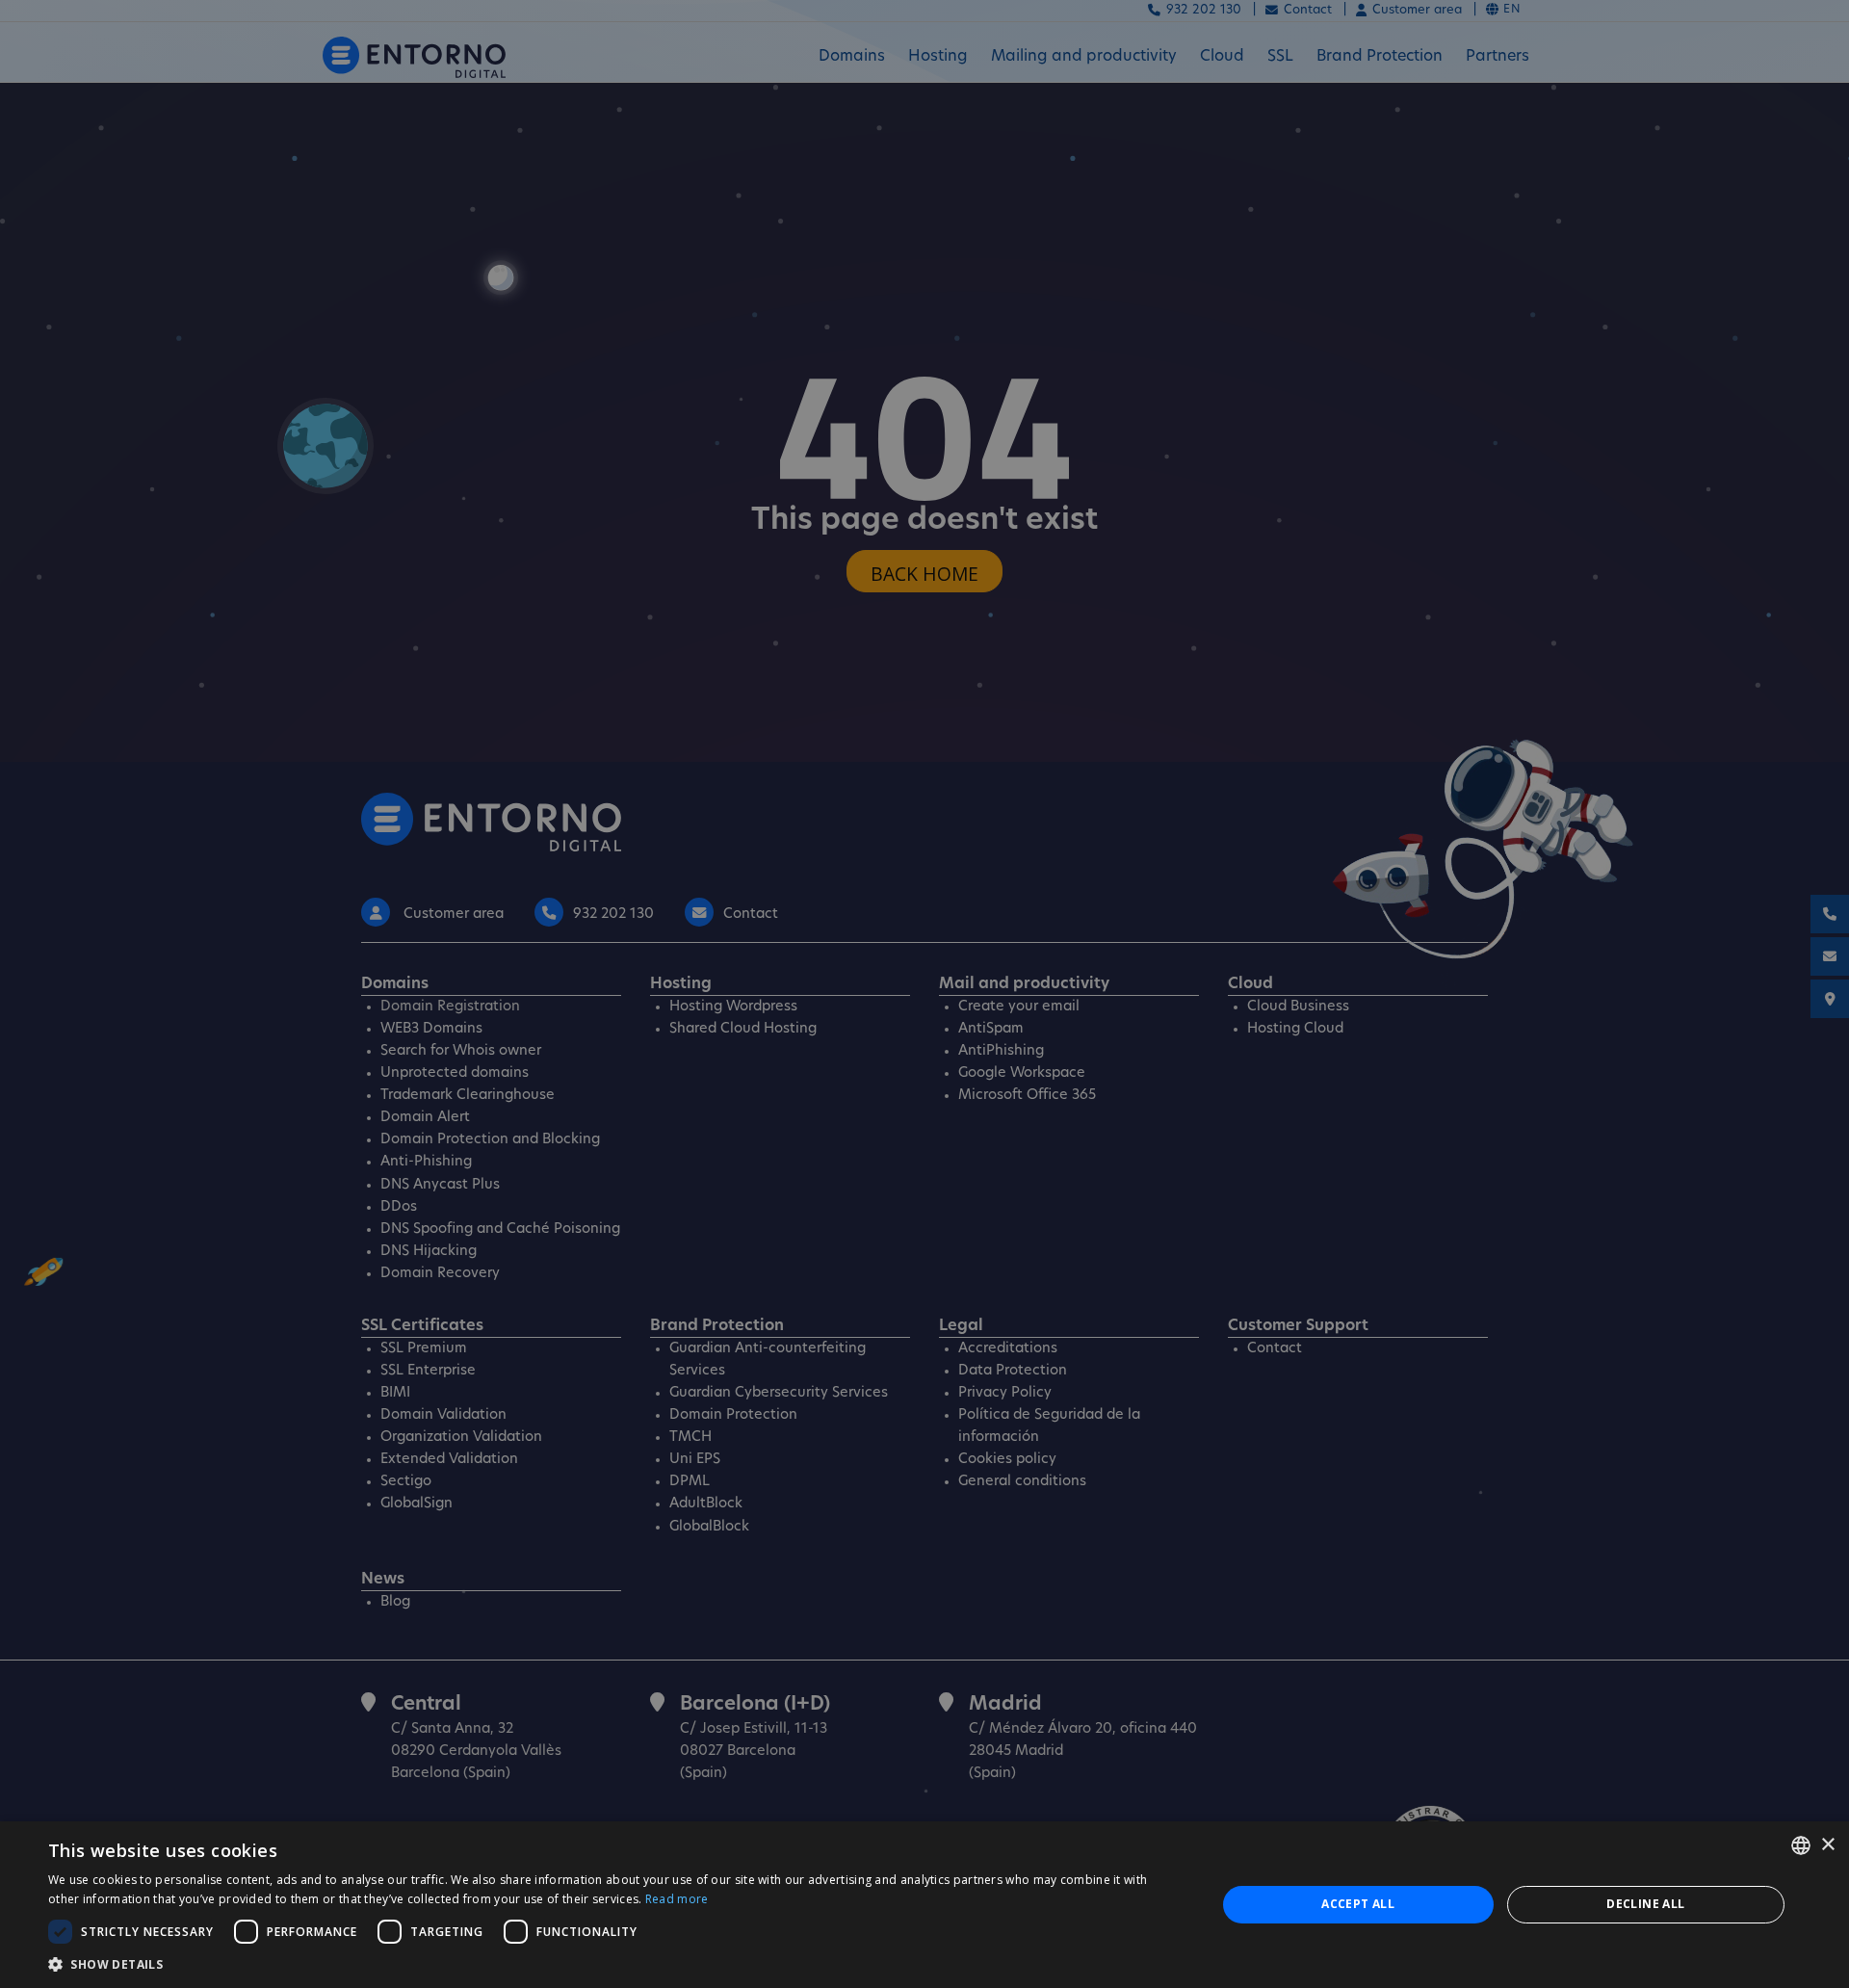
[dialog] (924, 1905)
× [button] (1827, 1845)
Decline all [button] (1645, 1904)
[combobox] (1801, 1845)
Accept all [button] (1358, 1904)
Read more (677, 1899)
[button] (615, 1964)
